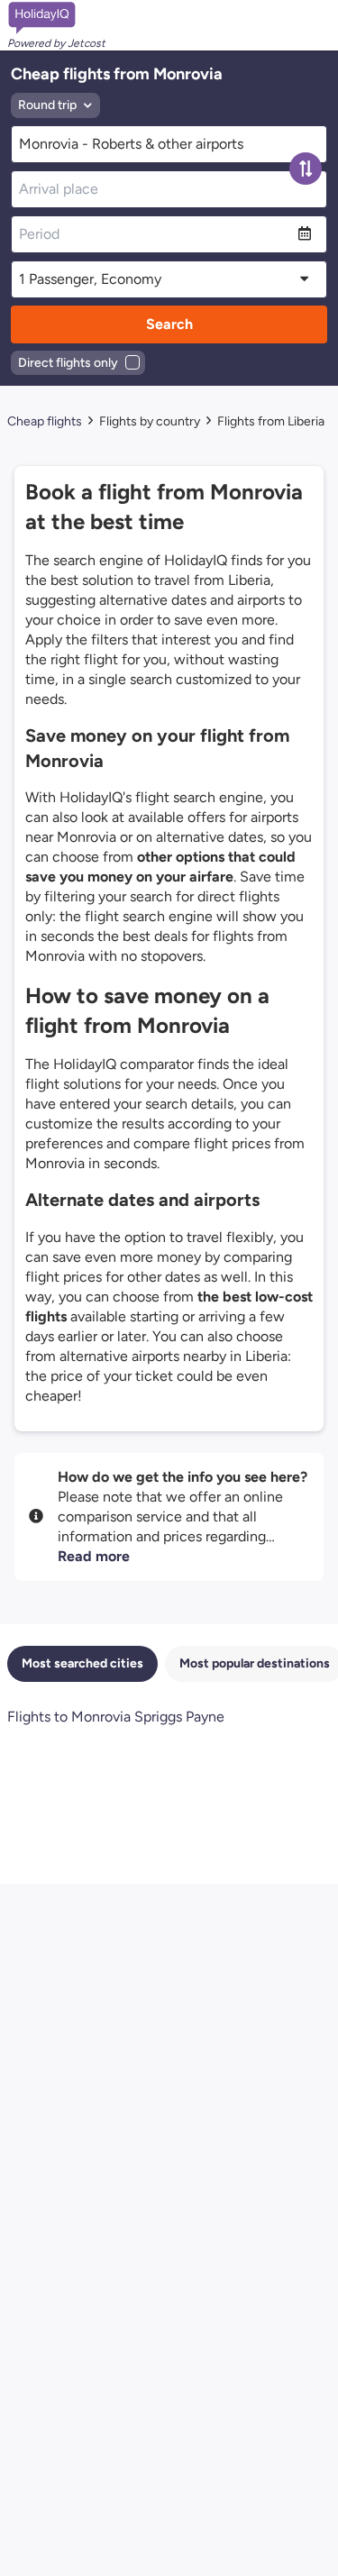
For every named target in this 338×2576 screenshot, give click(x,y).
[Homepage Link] (56, 18)
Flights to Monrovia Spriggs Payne (116, 1717)
